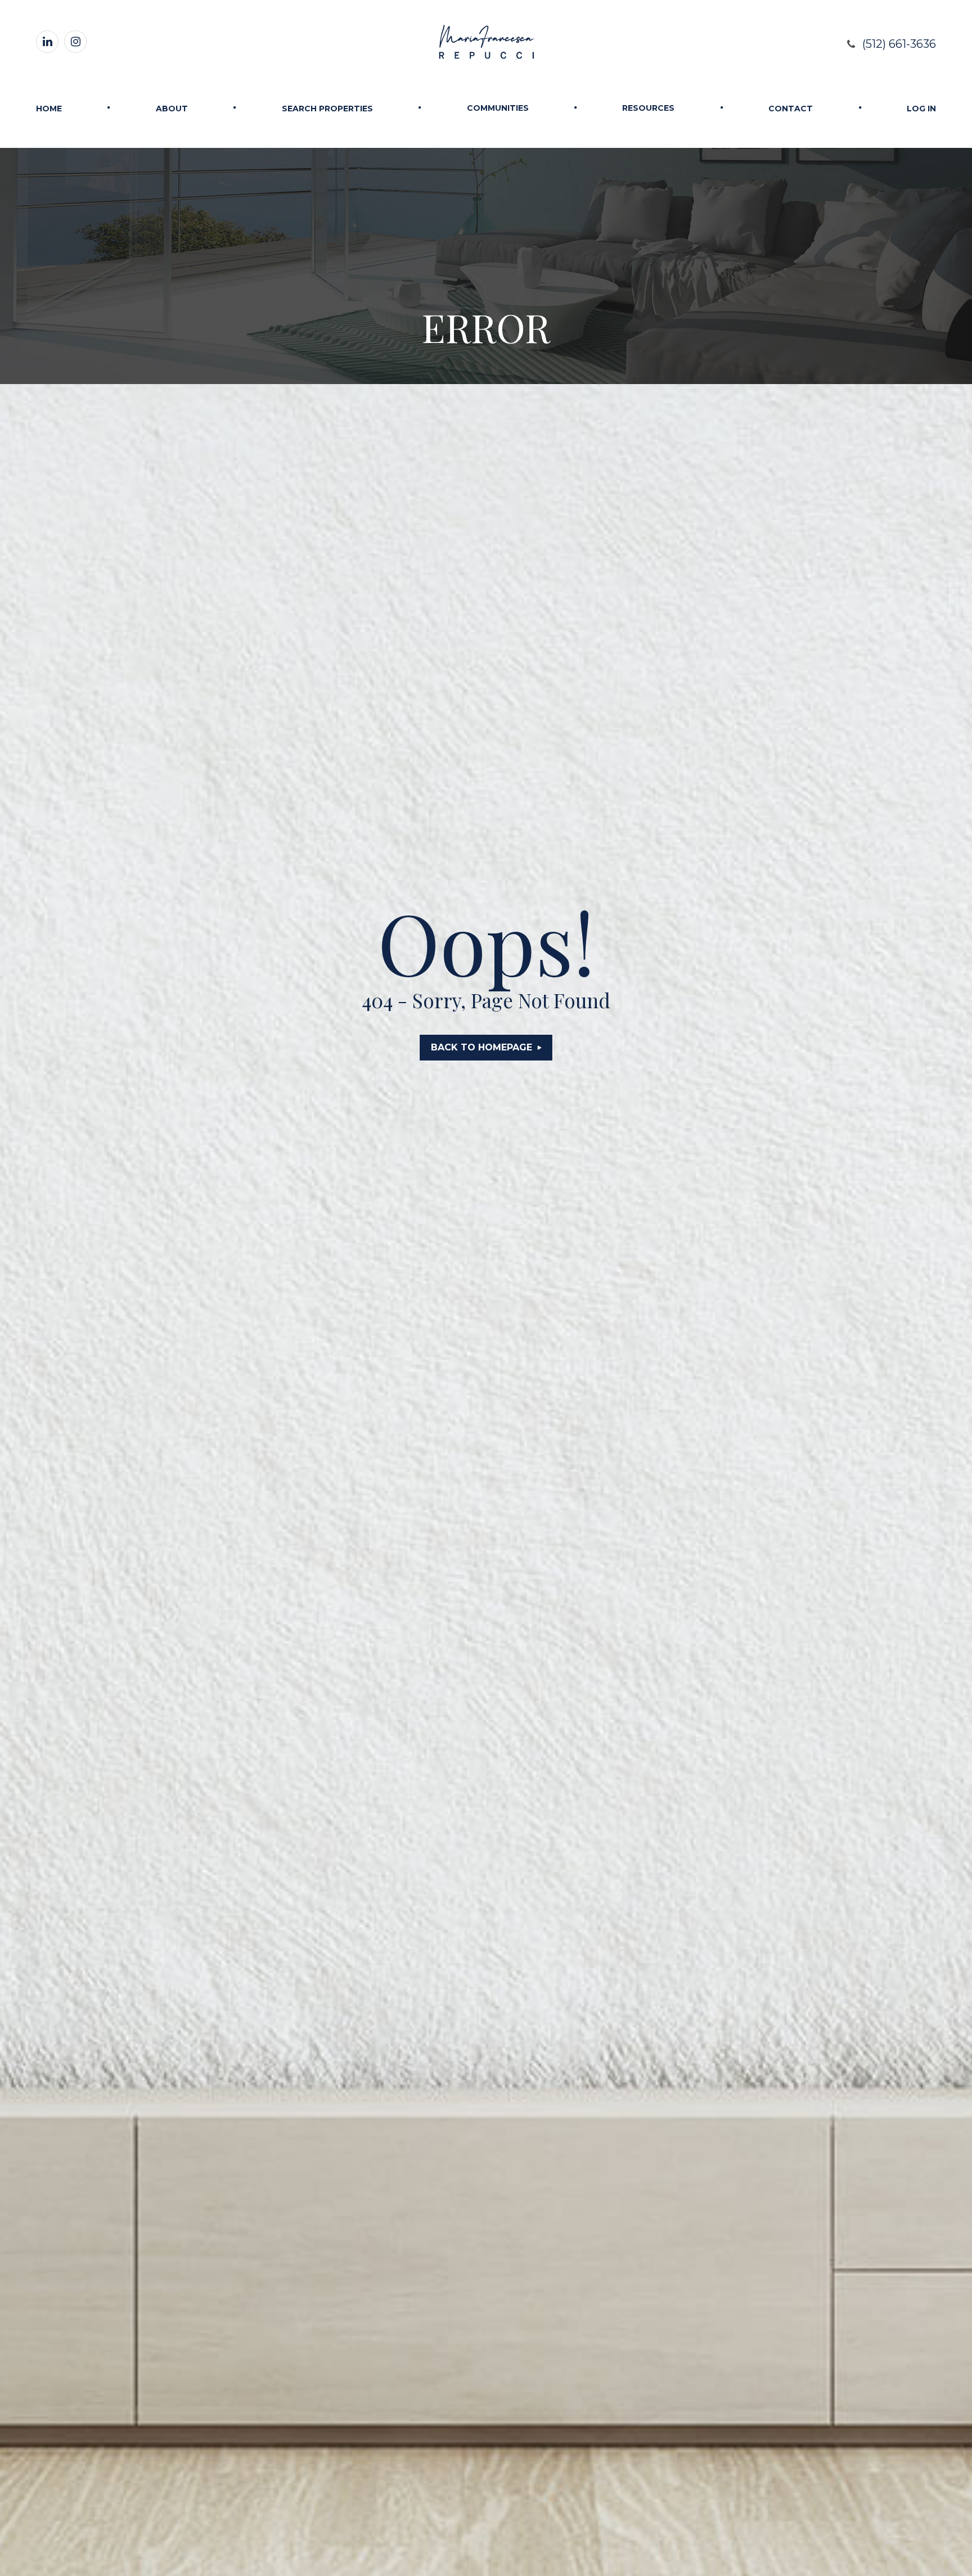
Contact (791, 109)
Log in (921, 109)
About (172, 109)
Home (49, 109)
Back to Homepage (481, 1047)
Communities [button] (498, 108)
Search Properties (327, 109)
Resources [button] (648, 108)
